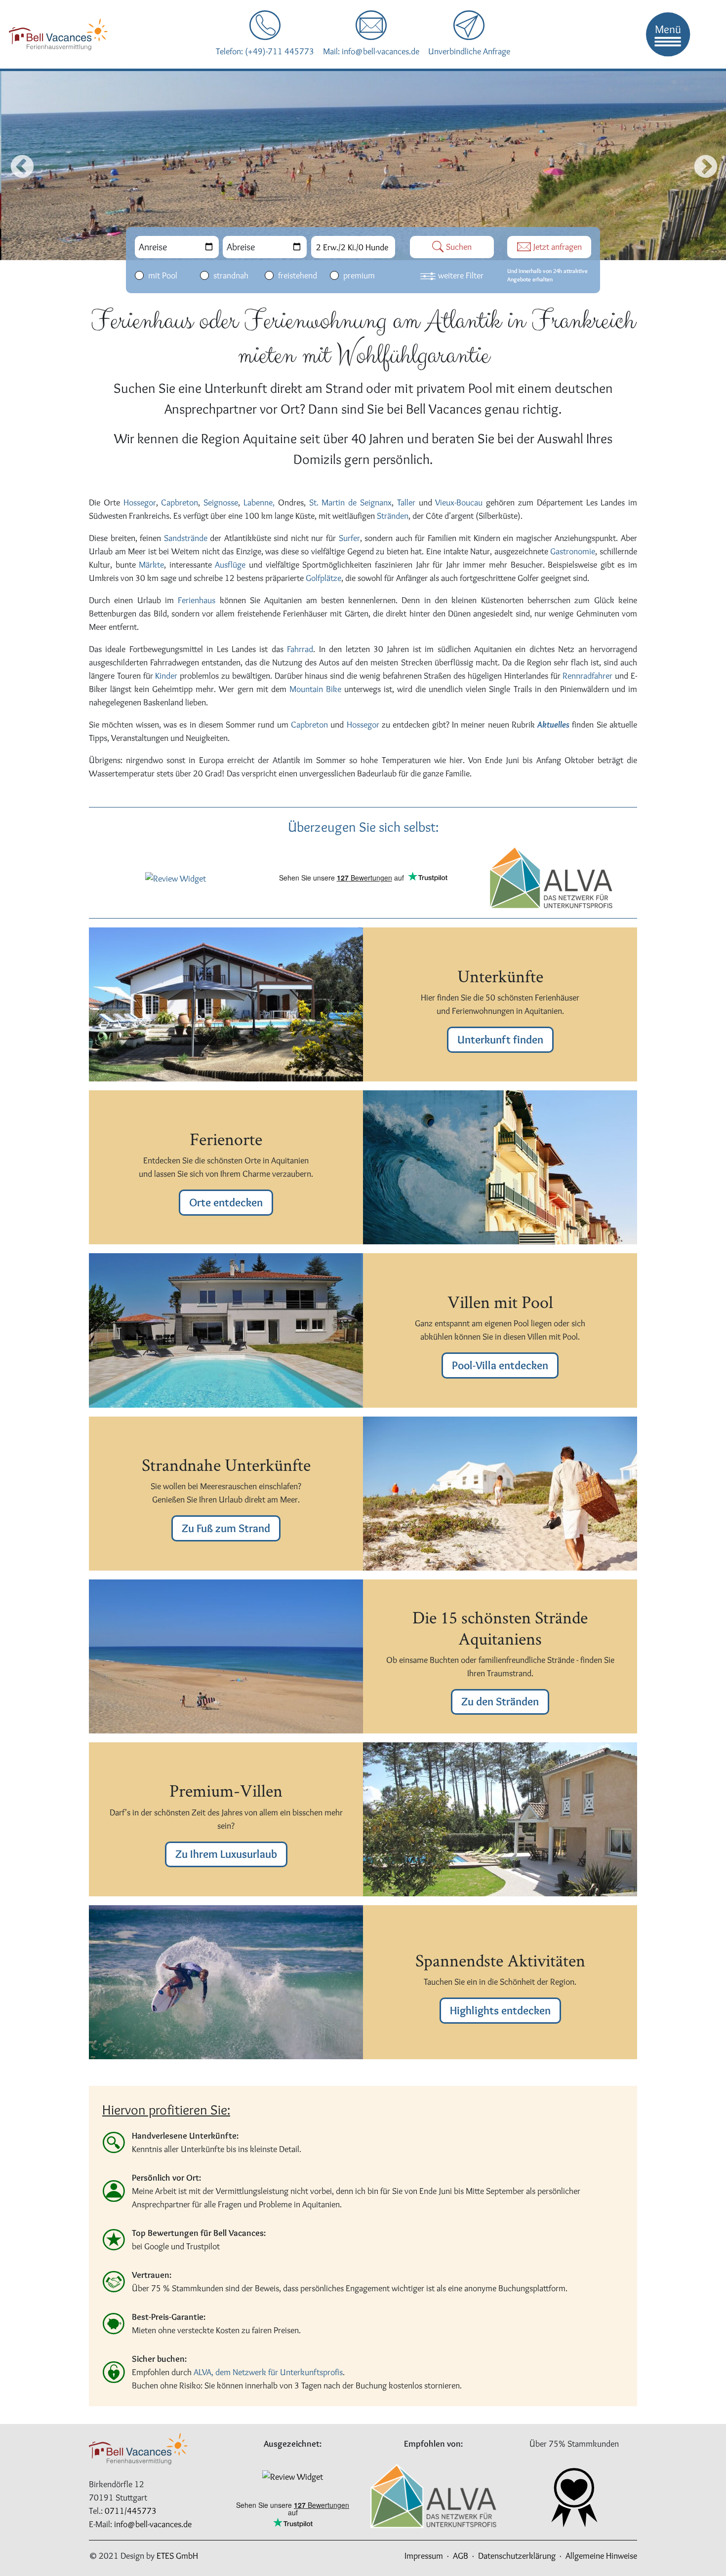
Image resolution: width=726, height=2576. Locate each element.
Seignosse (221, 502)
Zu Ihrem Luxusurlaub (226, 1854)
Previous (14, 165)
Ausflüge (232, 565)
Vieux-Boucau (459, 502)
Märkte (151, 565)
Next (702, 165)
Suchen (458, 247)
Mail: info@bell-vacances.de (371, 51)
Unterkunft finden (500, 1039)
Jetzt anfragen (556, 247)
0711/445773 (131, 2511)
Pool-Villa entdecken (500, 1365)
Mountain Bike (315, 689)
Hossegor (140, 502)
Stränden (393, 516)
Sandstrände (187, 538)
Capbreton (180, 502)
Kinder (166, 676)
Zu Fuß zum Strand (226, 1528)
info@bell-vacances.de (153, 2524)
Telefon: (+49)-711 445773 (265, 51)
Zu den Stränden (500, 1701)
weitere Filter (461, 275)
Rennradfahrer (589, 676)
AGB (461, 2556)
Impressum (424, 2556)
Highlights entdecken (500, 2010)
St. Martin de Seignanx (350, 502)
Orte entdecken (226, 1202)
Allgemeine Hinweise (601, 2556)
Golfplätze (323, 578)
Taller (408, 502)
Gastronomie (573, 551)
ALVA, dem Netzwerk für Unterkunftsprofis (268, 2372)
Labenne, (259, 502)
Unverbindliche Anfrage (469, 51)
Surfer (349, 538)
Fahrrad (300, 649)
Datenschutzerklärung (517, 2556)
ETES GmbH (177, 2556)
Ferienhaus (199, 600)
